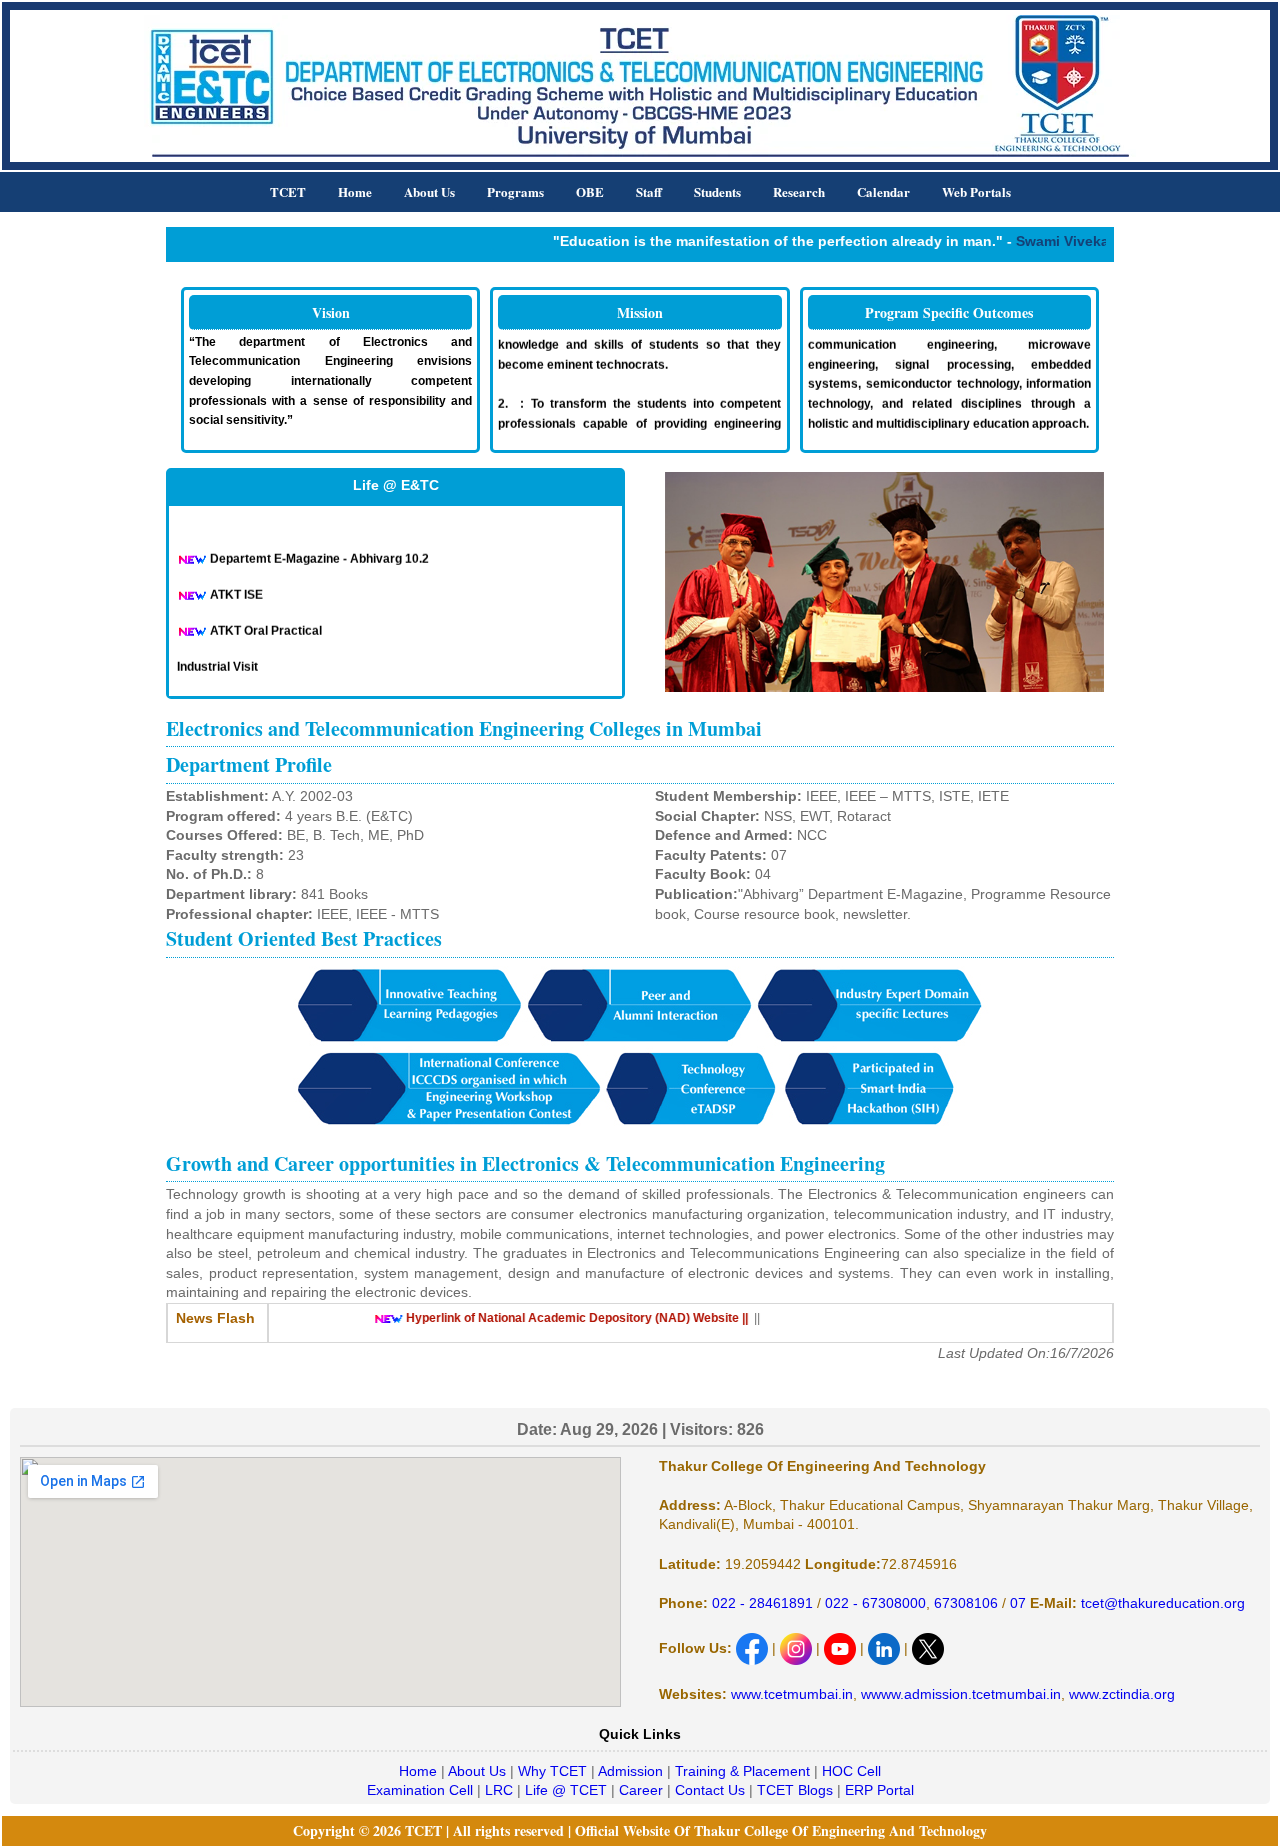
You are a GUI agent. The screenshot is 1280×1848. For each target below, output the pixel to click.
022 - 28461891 (762, 1603)
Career (641, 1790)
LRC (499, 1790)
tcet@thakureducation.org (1161, 1603)
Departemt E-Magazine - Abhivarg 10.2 (319, 548)
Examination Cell (420, 1790)
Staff (649, 191)
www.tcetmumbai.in (792, 1694)
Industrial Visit (217, 656)
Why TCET (552, 1771)
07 (1016, 1603)
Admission (630, 1771)
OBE (590, 191)
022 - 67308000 (875, 1603)
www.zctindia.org (1122, 1694)
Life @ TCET (566, 1790)
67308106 (966, 1603)
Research (799, 191)
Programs (515, 191)
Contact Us (710, 1790)
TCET (288, 191)
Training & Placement (742, 1771)
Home (355, 191)
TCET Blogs (795, 1790)
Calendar (883, 191)
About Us (429, 191)
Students (717, 191)
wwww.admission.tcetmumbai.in (961, 1694)
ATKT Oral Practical (266, 620)
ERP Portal (879, 1790)
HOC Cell (851, 1771)
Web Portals (976, 191)
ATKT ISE (236, 584)
